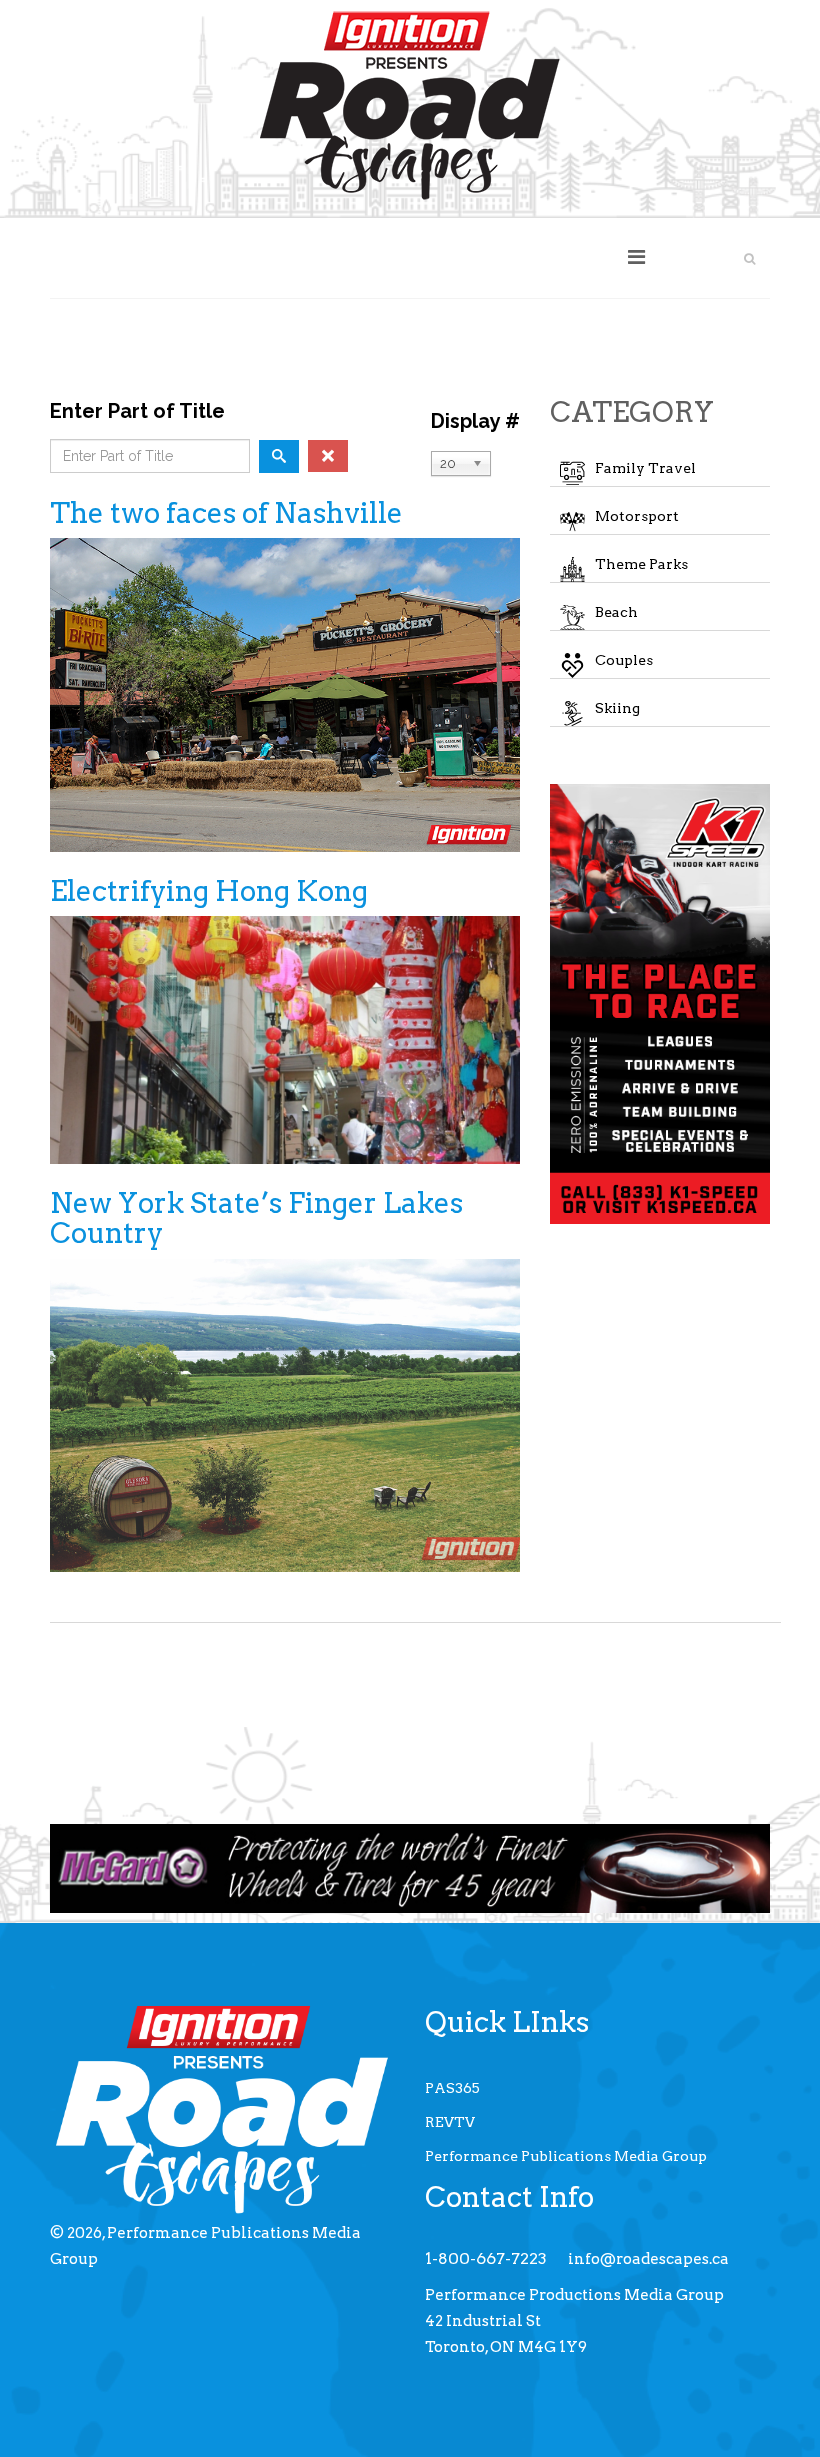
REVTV (450, 2122)
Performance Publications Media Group (566, 2156)
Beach (616, 612)
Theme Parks (641, 564)
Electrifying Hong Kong (209, 891)
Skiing (617, 708)
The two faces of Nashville (226, 513)
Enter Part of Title (140, 411)
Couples (624, 660)
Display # (475, 421)
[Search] (279, 456)
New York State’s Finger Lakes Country (256, 1218)
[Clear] (328, 456)
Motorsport (637, 516)
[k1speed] (660, 1004)
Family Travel (645, 468)
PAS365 (452, 2088)
